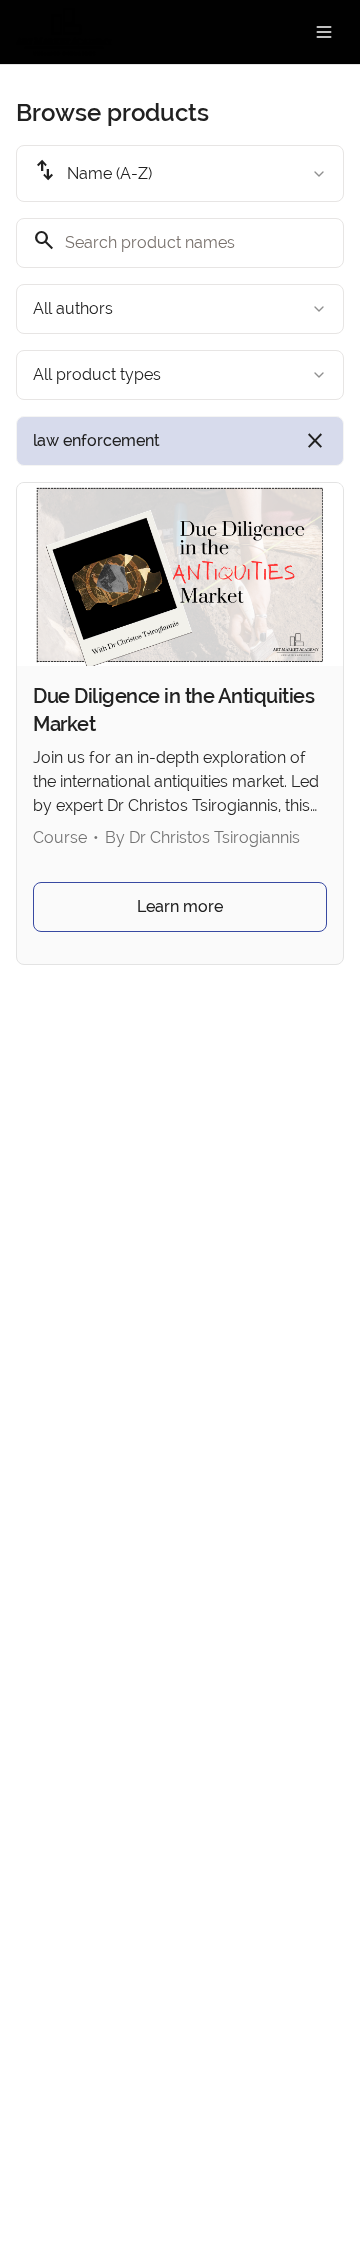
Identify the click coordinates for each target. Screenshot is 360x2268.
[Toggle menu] (324, 32)
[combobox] (180, 173)
